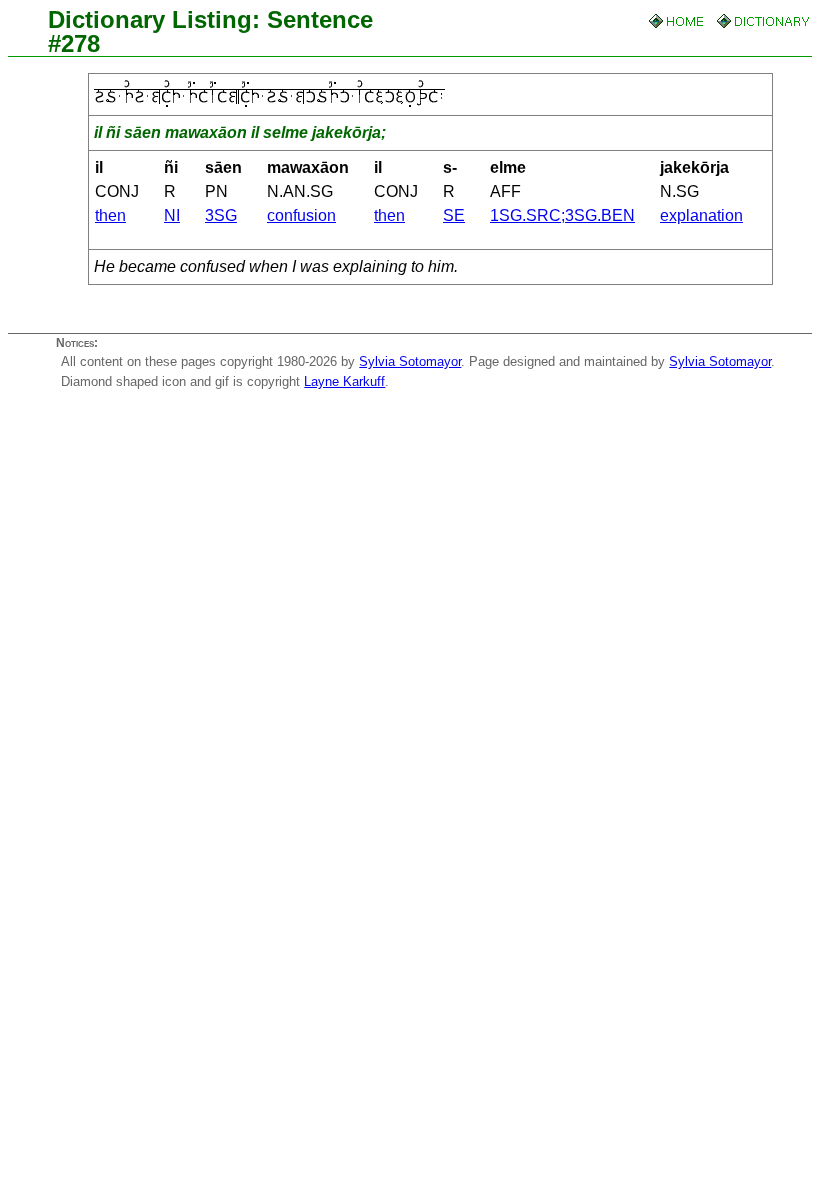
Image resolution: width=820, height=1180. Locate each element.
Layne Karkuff (344, 381)
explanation (701, 215)
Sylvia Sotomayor (410, 361)
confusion (301, 215)
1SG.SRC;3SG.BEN (562, 215)
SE (454, 215)
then (110, 215)
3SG (221, 215)
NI (172, 215)
